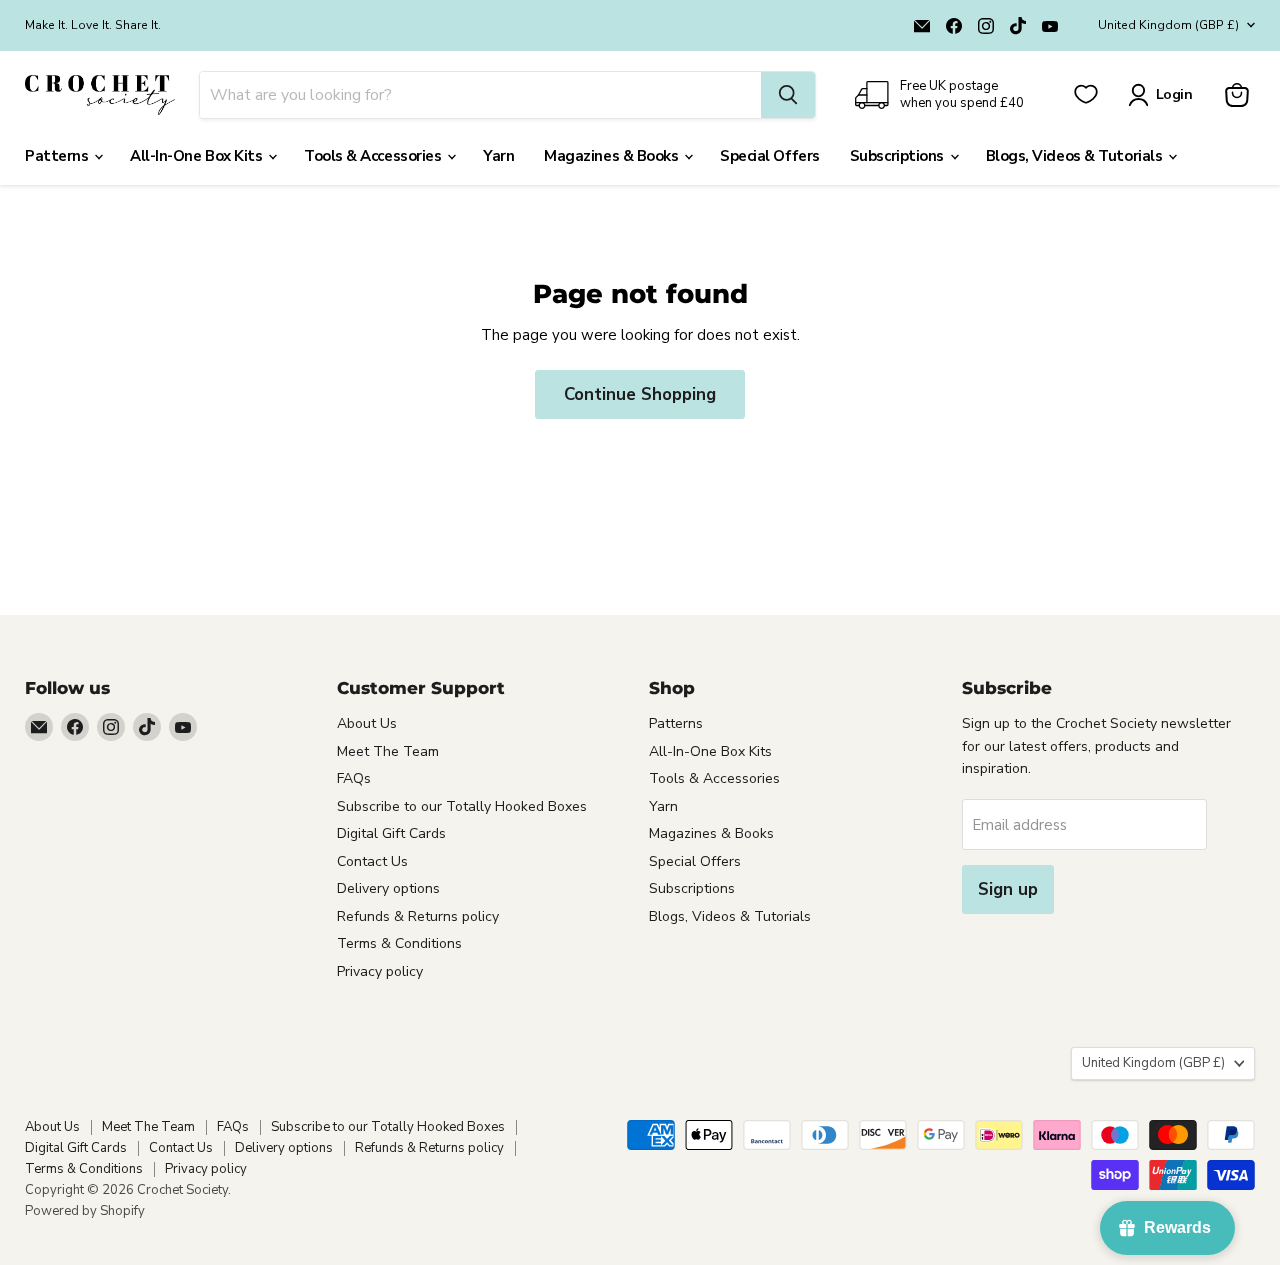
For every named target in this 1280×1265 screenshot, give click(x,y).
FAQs (354, 778)
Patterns (58, 156)
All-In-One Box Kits (198, 156)
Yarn (498, 156)
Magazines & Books (613, 156)
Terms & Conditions (399, 943)
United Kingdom (1168, 25)
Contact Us (372, 861)
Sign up (1008, 889)
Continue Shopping (640, 394)
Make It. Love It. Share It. (93, 25)
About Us (367, 723)
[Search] (788, 95)
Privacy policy (380, 971)
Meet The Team (388, 751)
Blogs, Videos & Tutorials (1076, 156)
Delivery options (388, 888)
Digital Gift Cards (391, 833)
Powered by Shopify (85, 1211)
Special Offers (770, 156)
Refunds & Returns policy (418, 916)
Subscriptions (899, 156)
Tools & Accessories (374, 156)
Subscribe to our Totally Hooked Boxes (462, 806)
